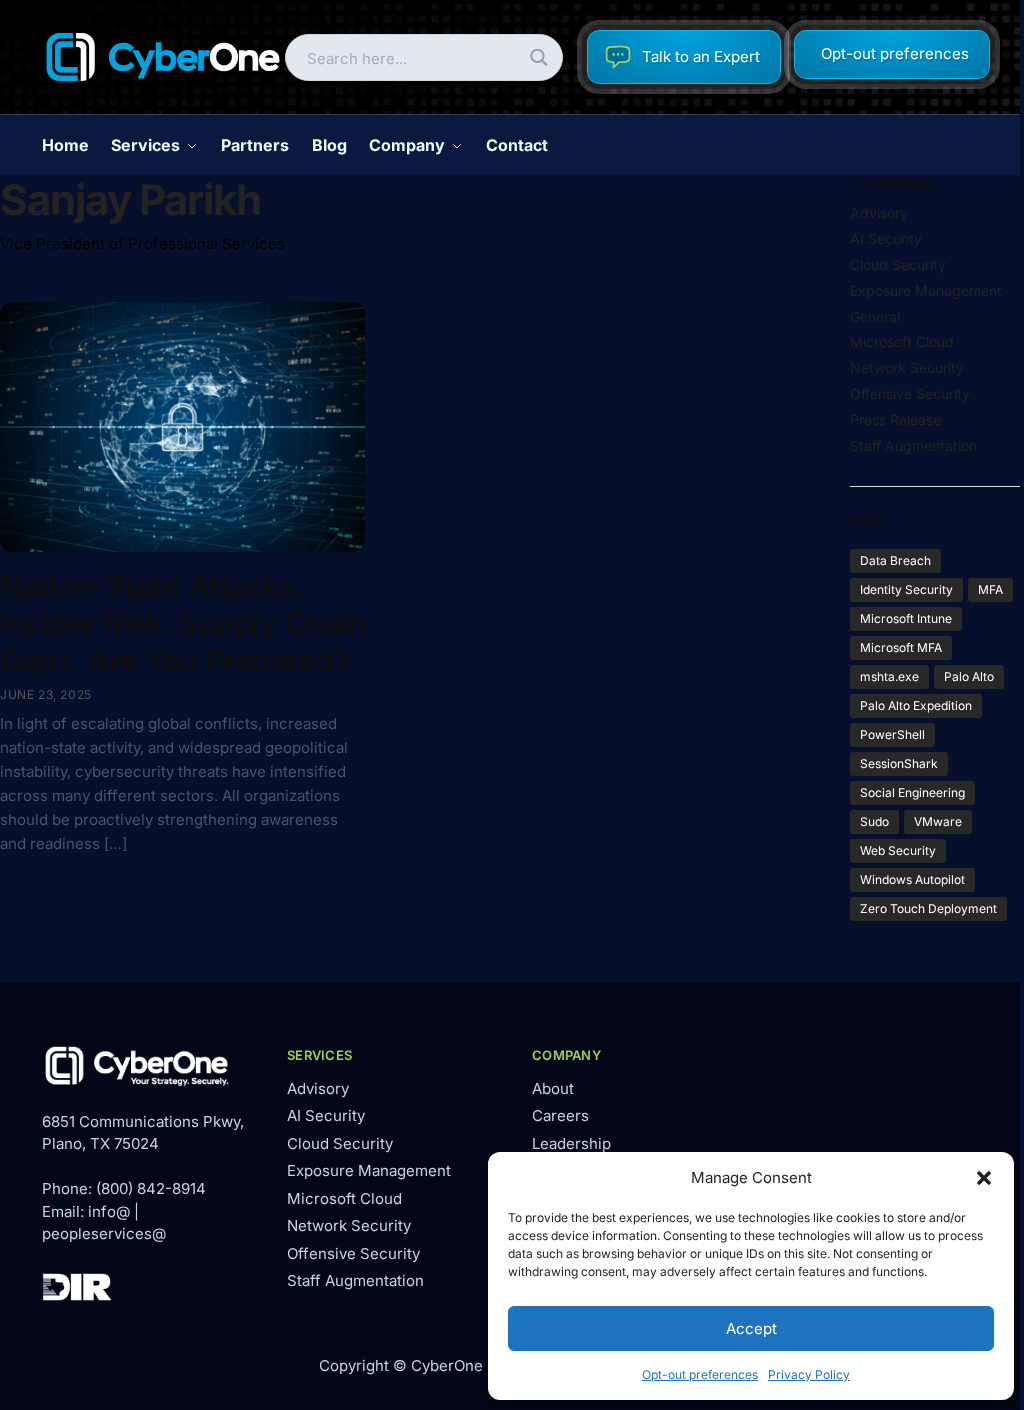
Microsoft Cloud (902, 341)
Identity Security (906, 589)
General (875, 316)
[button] (984, 1178)
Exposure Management (926, 290)
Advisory (879, 212)
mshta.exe (889, 676)
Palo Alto (969, 676)
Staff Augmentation (913, 445)
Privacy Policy (809, 1374)
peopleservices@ (104, 1233)
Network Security (907, 367)
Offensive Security (910, 393)
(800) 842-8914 (151, 1188)
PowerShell (892, 734)
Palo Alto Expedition (916, 705)
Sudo (874, 821)
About (553, 1088)
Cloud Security (898, 264)
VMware (938, 821)
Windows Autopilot (912, 879)
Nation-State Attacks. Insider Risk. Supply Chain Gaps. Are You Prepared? (182, 623)
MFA (990, 589)
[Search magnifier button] (539, 57)
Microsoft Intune (906, 618)
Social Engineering (912, 792)
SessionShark (899, 763)
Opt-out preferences (700, 1374)
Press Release (895, 419)
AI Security (886, 238)
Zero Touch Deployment (928, 908)
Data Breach (895, 560)
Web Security (898, 850)
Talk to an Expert (701, 56)
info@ (109, 1211)
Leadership (571, 1143)
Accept (751, 1328)
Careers (560, 1115)
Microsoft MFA (901, 647)
